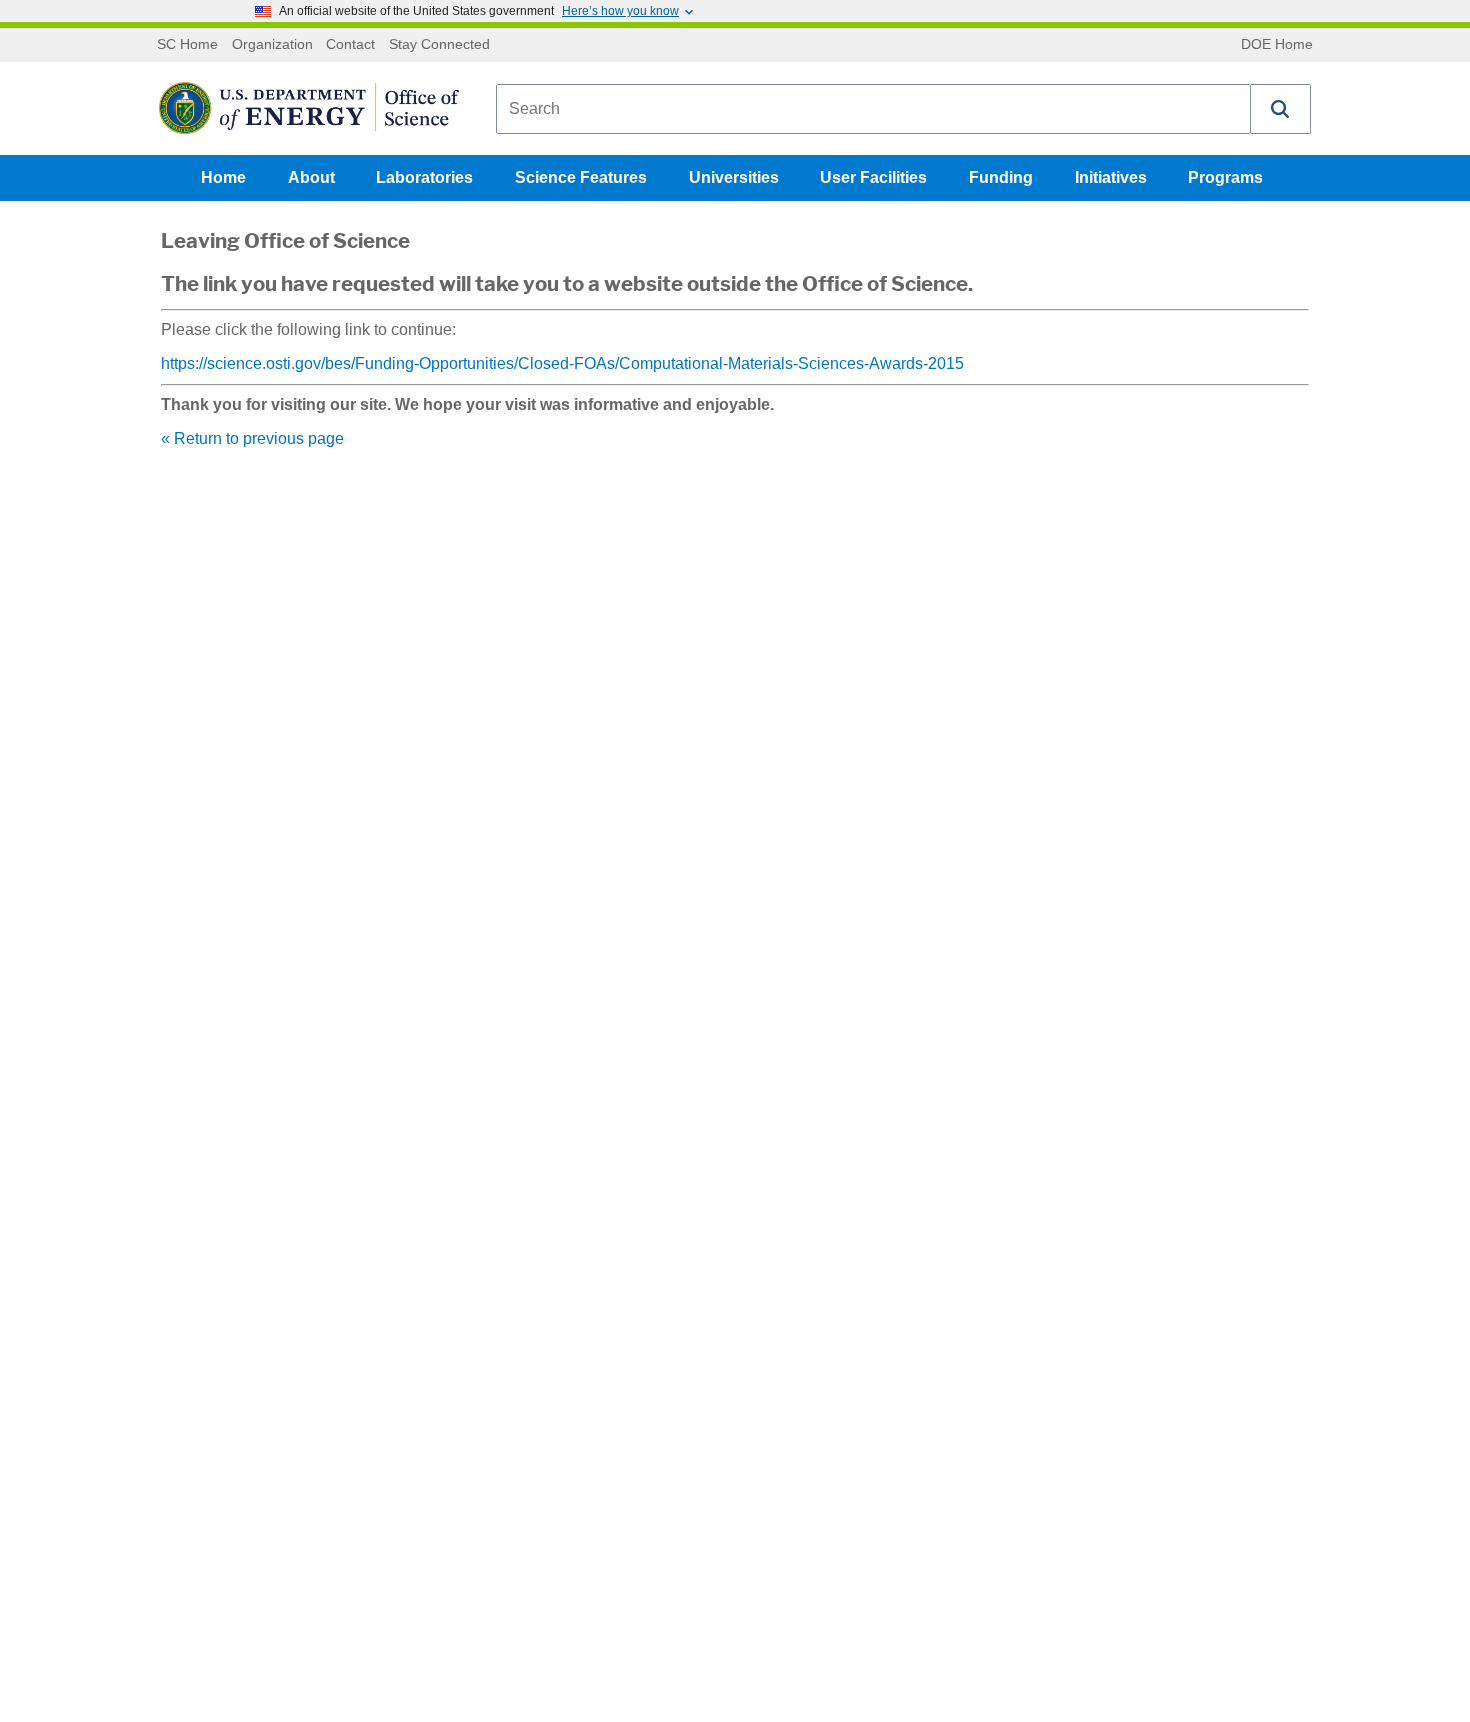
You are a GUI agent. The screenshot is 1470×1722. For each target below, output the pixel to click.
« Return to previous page (252, 438)
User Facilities (873, 177)
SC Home (187, 45)
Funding (1001, 177)
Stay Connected (439, 45)
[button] (1281, 109)
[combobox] (873, 109)
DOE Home (1277, 45)
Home (223, 177)
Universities (734, 177)
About (311, 177)
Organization (272, 45)
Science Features (581, 177)
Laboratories (424, 177)
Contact (350, 45)
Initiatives (1111, 177)
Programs (1225, 177)
